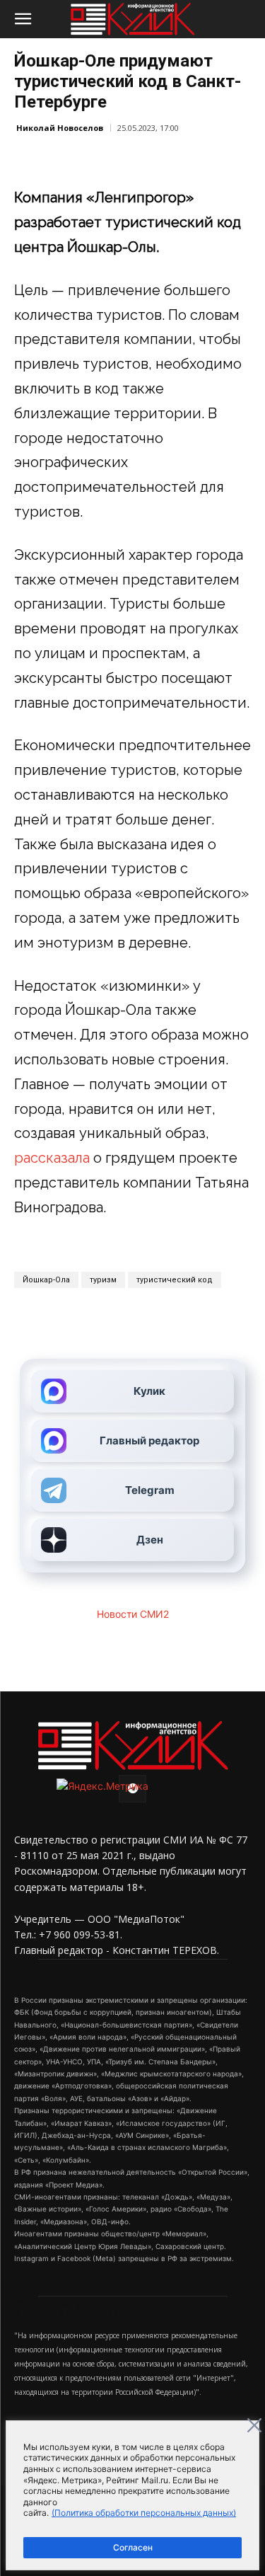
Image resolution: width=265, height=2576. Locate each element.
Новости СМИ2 (133, 1614)
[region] (132, 2495)
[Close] (254, 2425)
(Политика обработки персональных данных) (144, 2513)
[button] (23, 19)
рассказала (52, 1158)
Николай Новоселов (60, 128)
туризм (103, 1280)
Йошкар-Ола (46, 1280)
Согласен (133, 2547)
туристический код (175, 1280)
